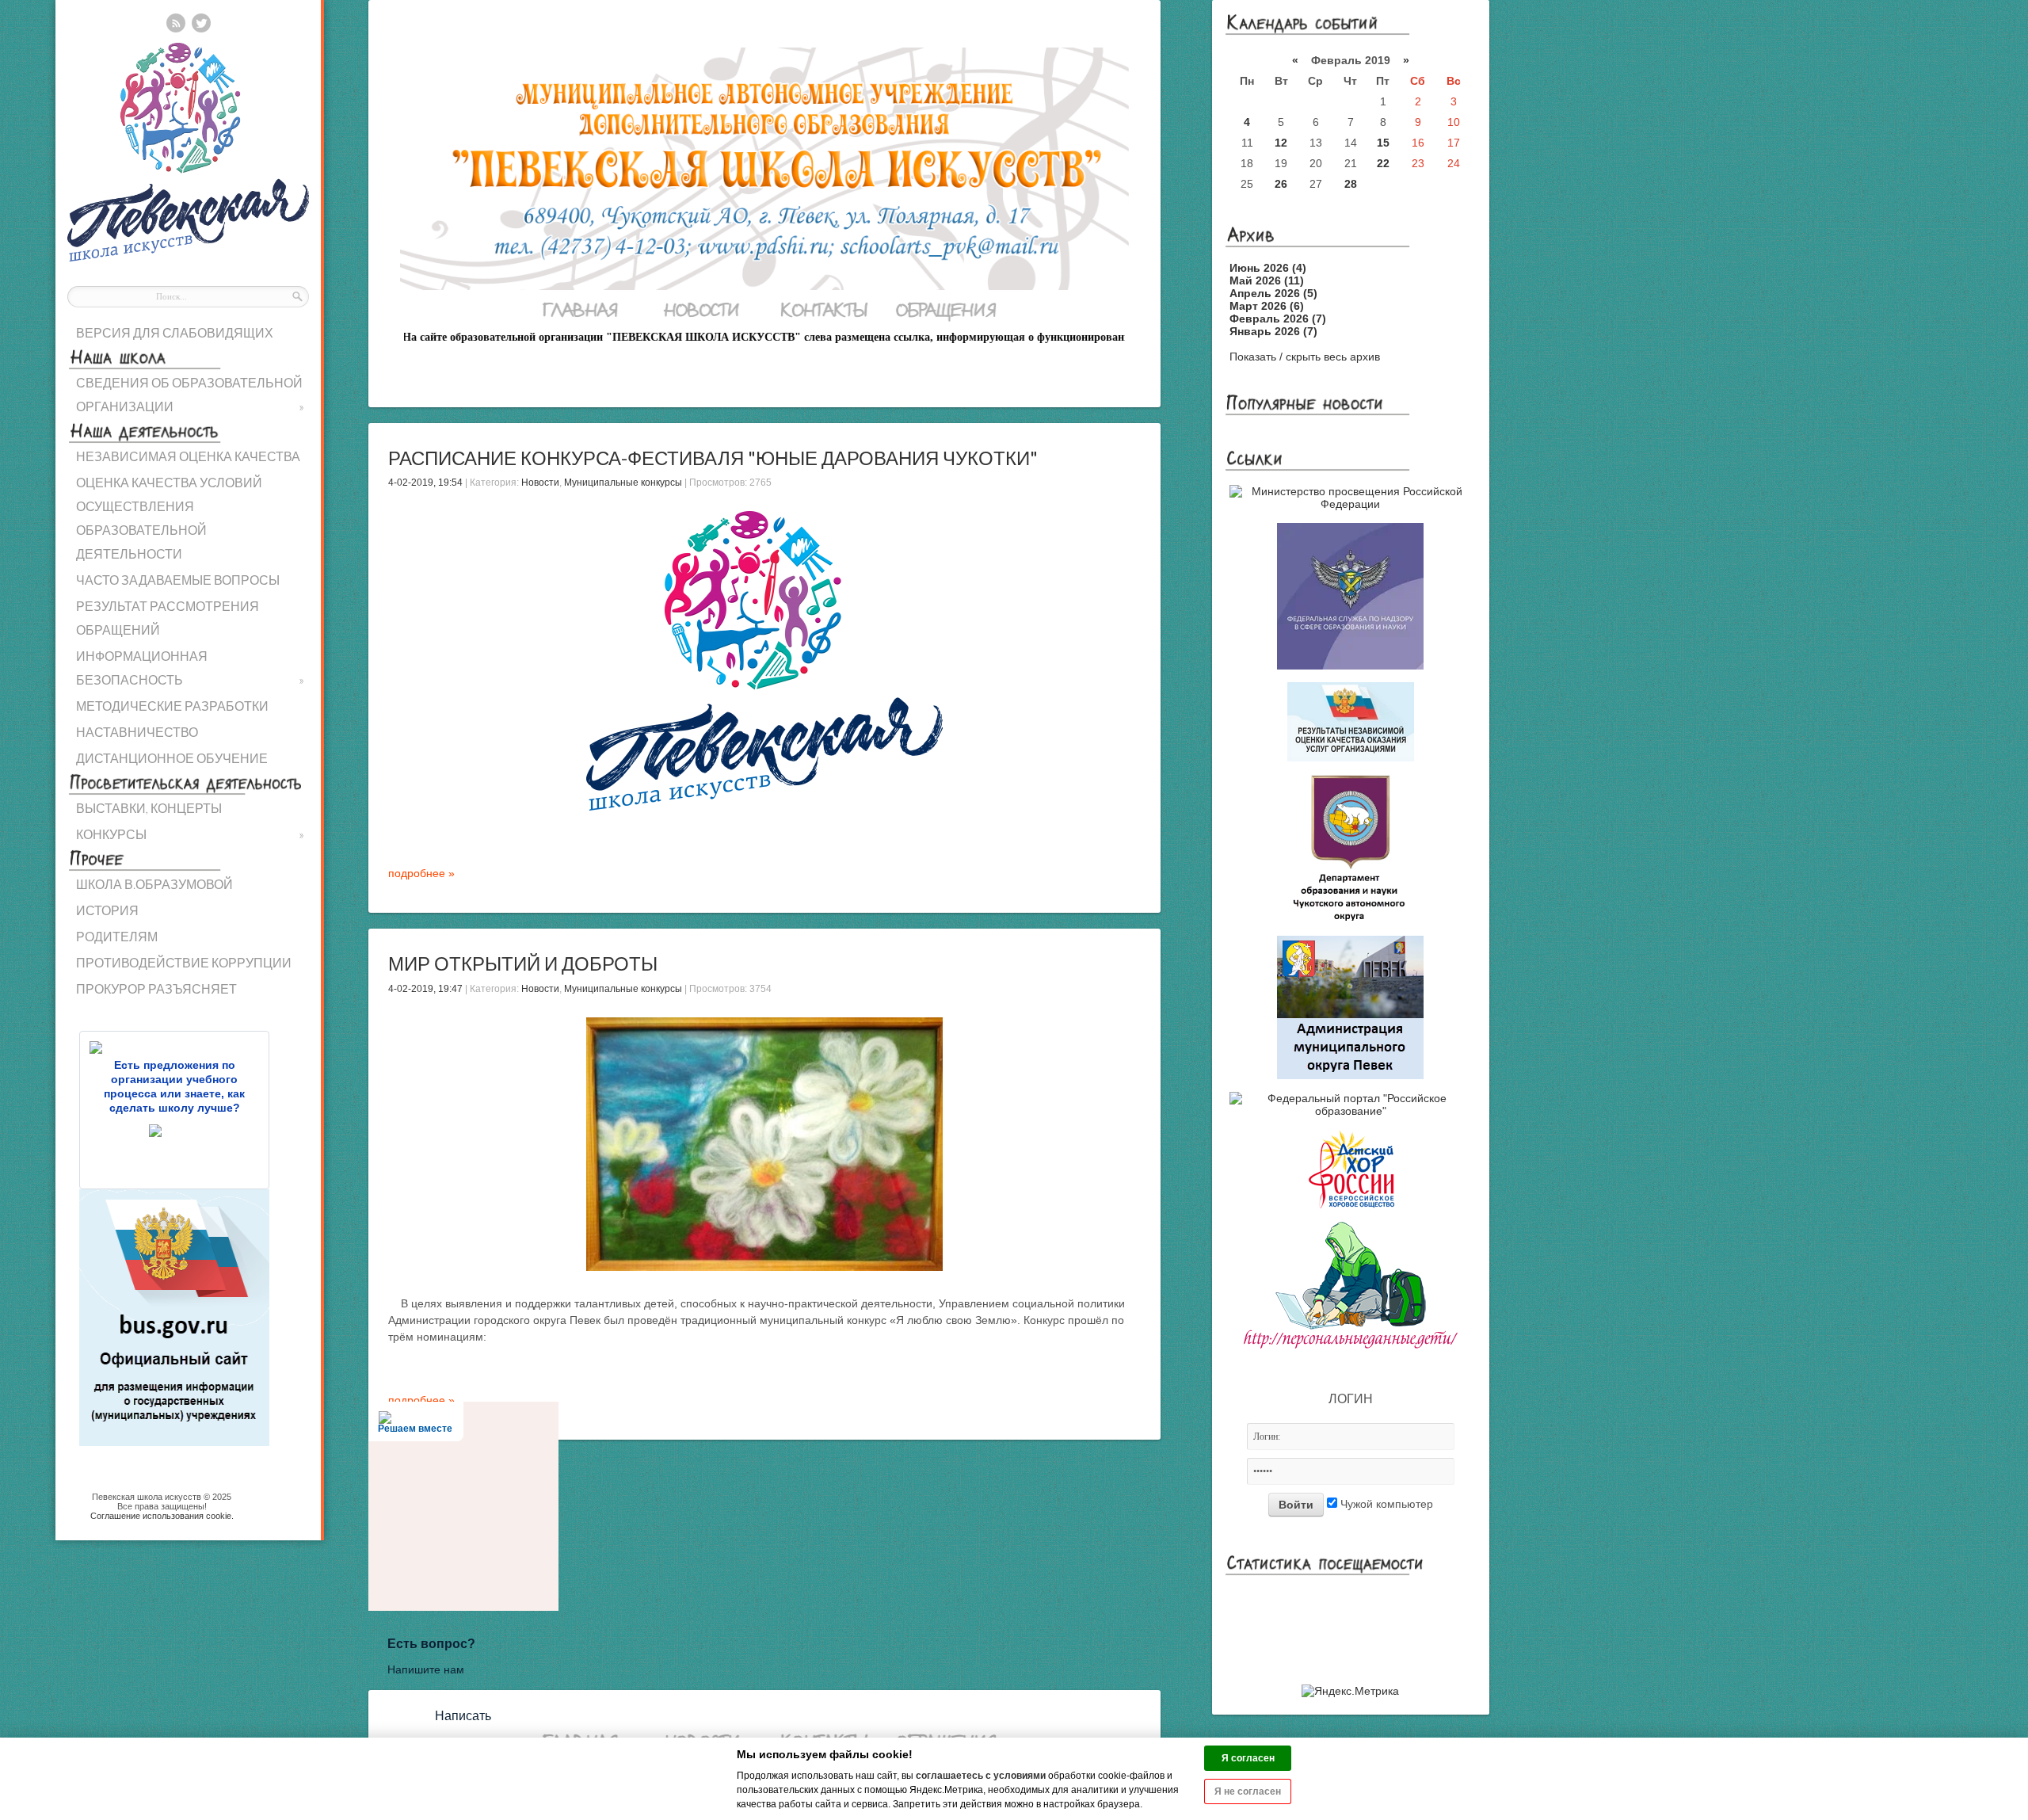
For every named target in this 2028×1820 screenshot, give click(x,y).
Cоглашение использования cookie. (162, 1516)
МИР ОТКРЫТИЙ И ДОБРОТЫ (523, 963)
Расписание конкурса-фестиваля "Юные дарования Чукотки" (713, 458)
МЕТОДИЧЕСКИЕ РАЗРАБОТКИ (172, 706)
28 (1351, 184)
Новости (540, 483)
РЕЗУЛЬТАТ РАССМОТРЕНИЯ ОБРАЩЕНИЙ (168, 618)
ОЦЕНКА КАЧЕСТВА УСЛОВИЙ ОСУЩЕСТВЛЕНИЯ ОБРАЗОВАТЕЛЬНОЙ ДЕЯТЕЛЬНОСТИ (169, 518)
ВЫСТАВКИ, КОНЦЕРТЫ (149, 808)
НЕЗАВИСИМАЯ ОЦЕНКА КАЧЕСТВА (188, 456)
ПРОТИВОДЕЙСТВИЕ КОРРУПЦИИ (184, 962)
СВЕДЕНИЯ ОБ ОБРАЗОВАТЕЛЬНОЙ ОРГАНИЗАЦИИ (190, 394)
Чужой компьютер (1385, 1504)
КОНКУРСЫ (190, 834)
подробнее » (421, 873)
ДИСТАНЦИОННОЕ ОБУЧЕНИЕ (172, 758)
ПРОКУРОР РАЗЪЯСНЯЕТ (156, 988)
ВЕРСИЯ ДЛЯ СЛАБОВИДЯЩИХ (175, 332)
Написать (463, 1716)
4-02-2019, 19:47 (425, 989)
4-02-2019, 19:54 (425, 483)
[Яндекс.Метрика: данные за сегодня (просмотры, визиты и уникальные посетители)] (1350, 1691)
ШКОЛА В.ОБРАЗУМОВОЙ (154, 884)
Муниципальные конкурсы (623, 483)
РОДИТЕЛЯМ (117, 936)
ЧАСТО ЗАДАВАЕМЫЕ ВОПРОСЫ (178, 580)
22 (1383, 163)
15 (1383, 143)
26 (1281, 184)
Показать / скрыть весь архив (1305, 357)
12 (1281, 143)
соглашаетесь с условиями (981, 1776)
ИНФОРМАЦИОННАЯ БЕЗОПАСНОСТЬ (190, 668)
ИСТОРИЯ (107, 910)
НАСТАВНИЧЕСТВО (137, 732)
